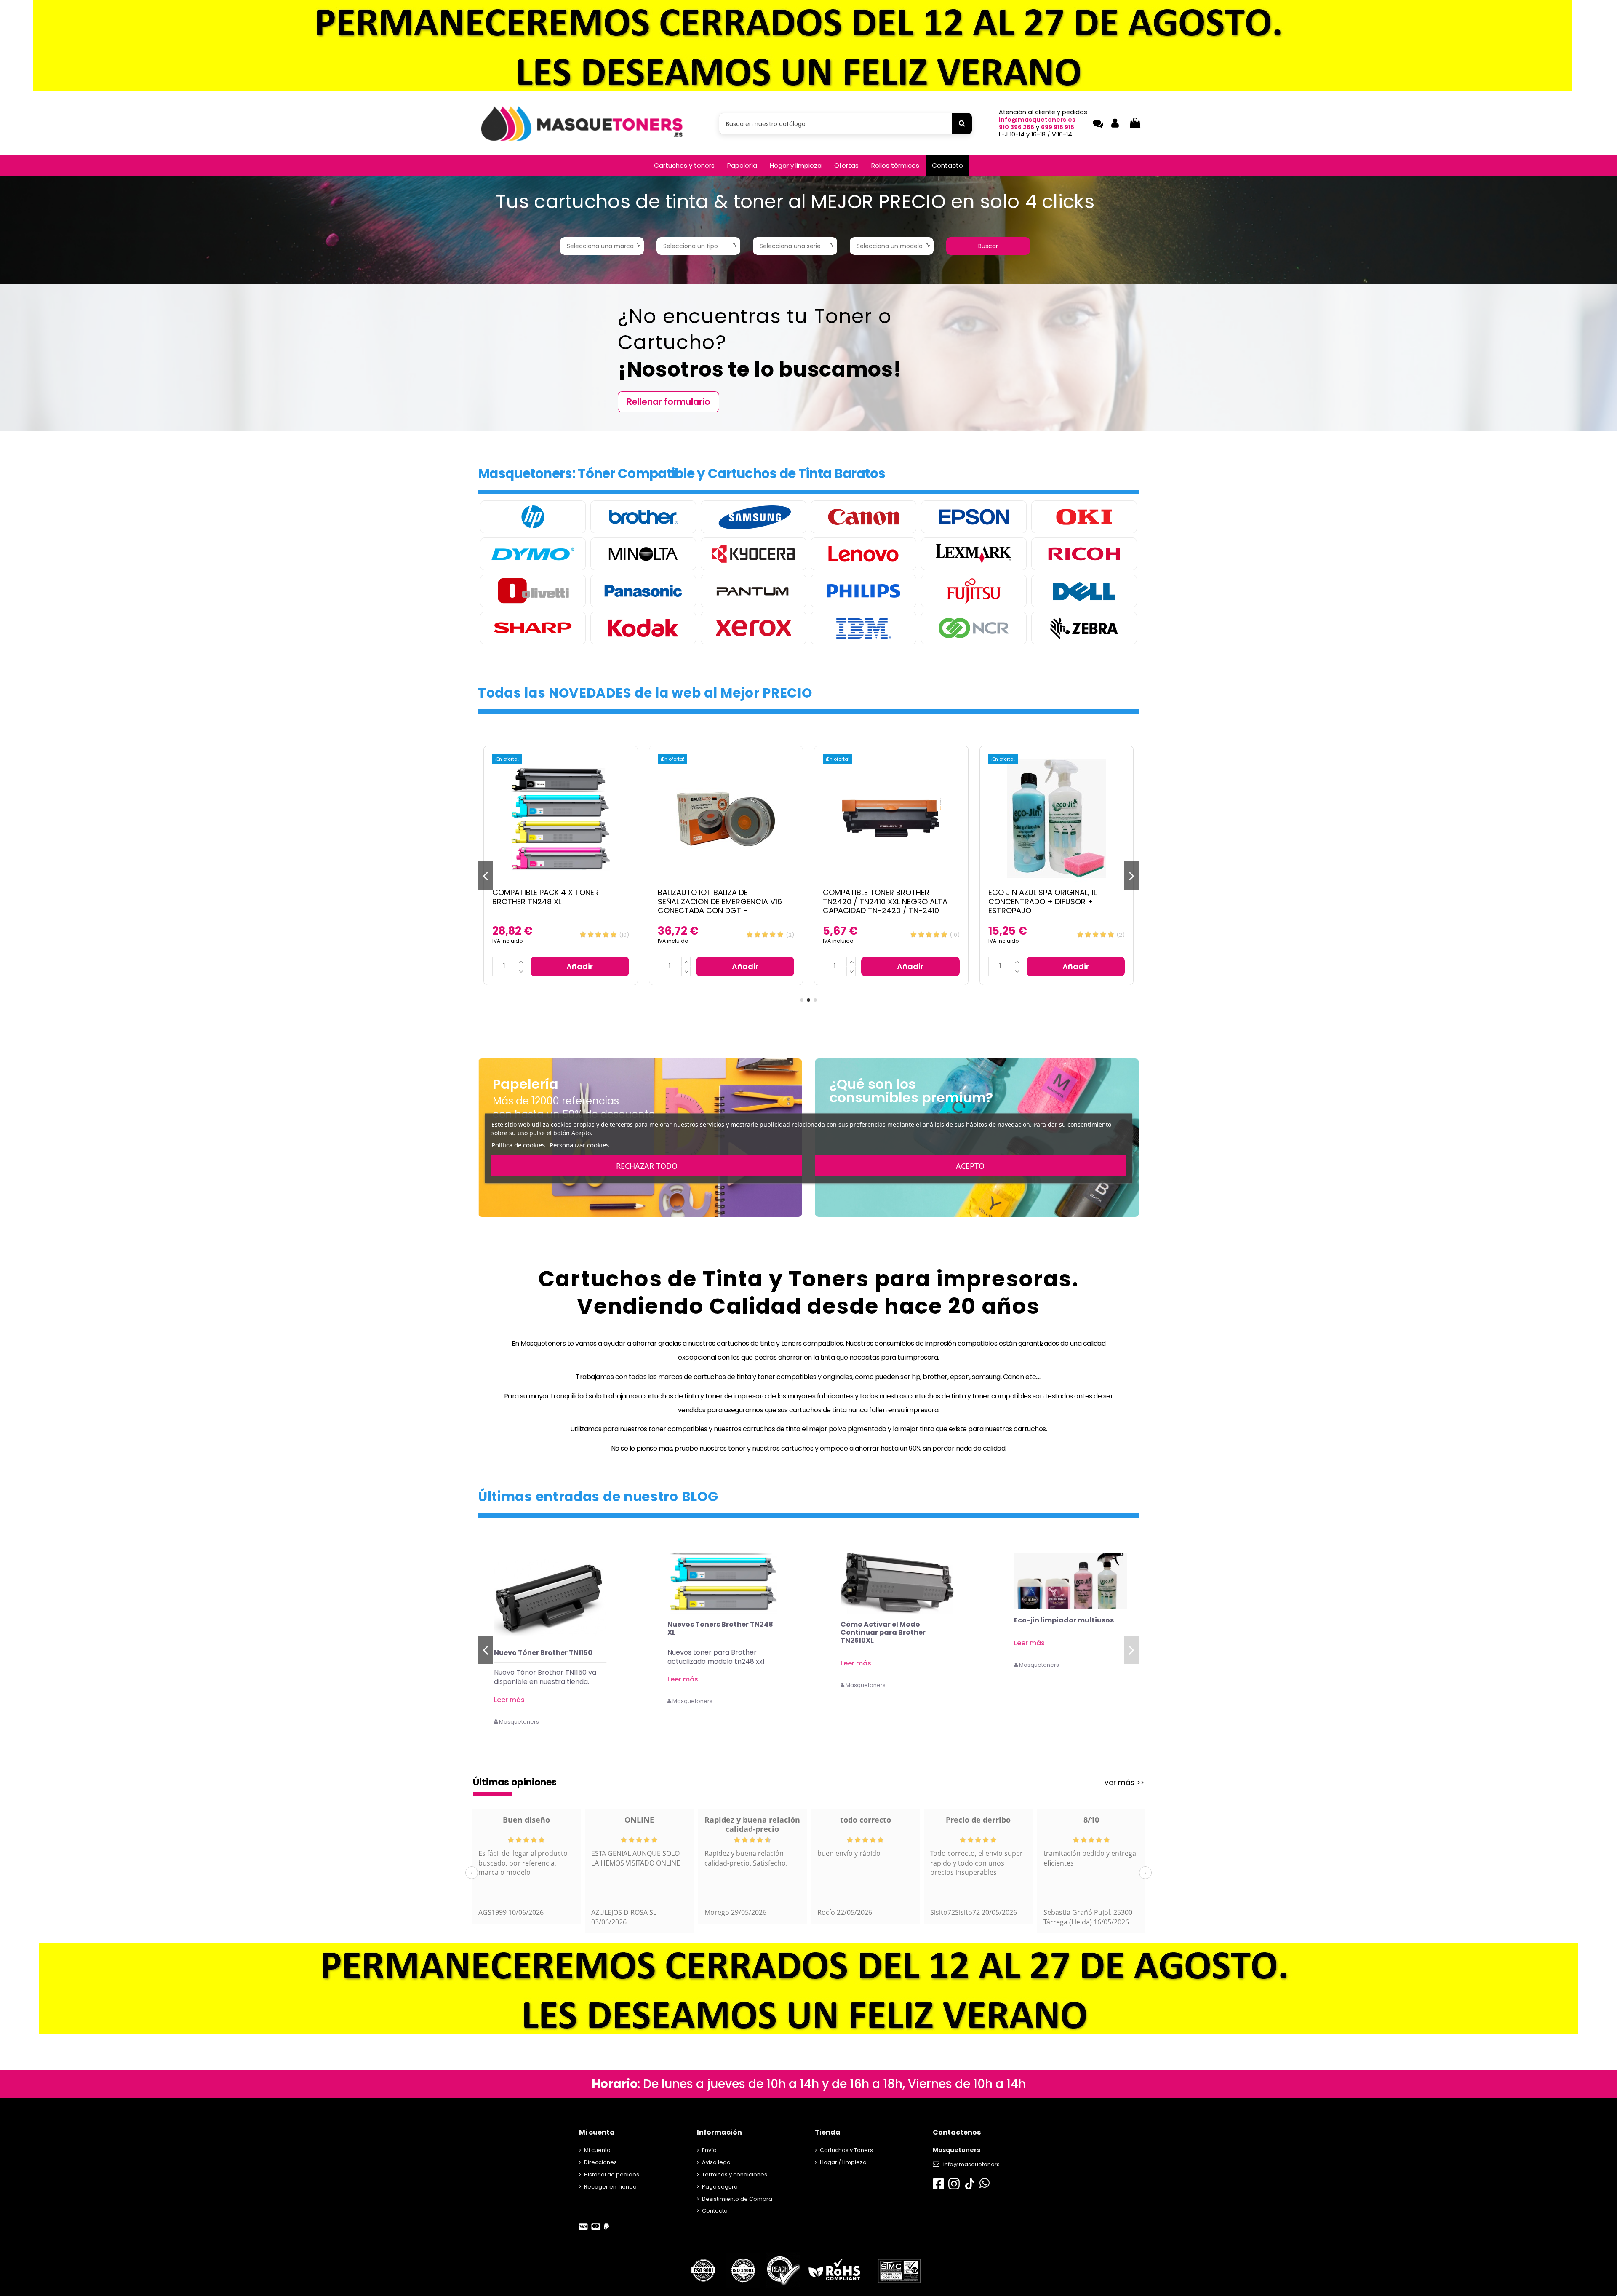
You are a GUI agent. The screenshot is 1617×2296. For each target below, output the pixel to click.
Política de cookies (518, 1144)
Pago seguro (720, 2187)
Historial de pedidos (612, 2174)
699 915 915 (1058, 127)
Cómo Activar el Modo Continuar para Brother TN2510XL (1057, 1632)
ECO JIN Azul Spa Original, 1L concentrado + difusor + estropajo (877, 901)
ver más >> (1124, 1783)
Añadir (580, 966)
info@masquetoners (971, 2164)
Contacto (715, 2211)
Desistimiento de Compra (737, 2199)
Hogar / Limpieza (843, 2162)
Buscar (988, 246)
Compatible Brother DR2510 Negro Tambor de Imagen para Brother (1057, 897)
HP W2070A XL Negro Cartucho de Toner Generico (548, 1657)
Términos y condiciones (735, 2174)
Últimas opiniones (515, 1782)
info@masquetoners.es (1037, 120)
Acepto (970, 1165)
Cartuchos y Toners (846, 2150)
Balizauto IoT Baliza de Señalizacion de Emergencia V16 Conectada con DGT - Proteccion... (554, 906)
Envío (709, 2150)
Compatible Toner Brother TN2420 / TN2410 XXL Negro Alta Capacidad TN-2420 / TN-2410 (720, 901)
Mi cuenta (597, 2150)
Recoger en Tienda (610, 2187)
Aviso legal (717, 2162)
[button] (684, 165)
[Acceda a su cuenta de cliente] (1115, 124)
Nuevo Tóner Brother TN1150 (717, 1653)
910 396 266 (1017, 127)
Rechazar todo (647, 1165)
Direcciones (600, 2162)
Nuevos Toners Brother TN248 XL (893, 1628)
